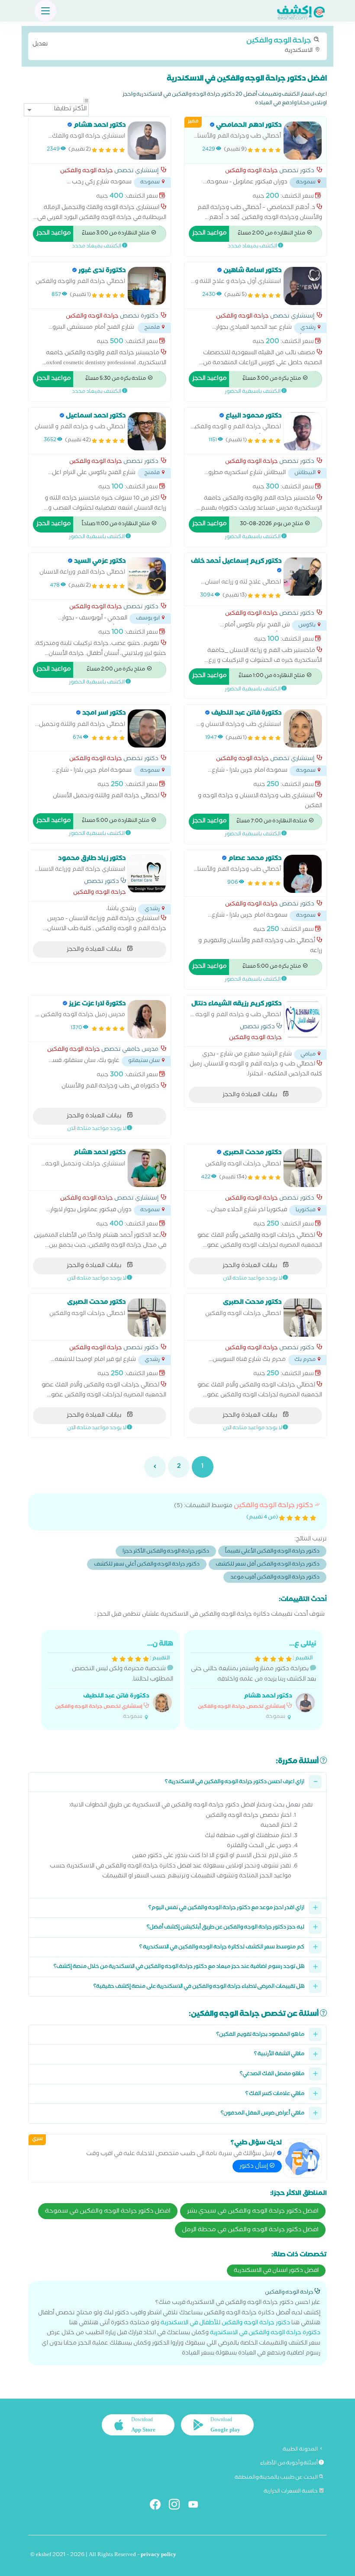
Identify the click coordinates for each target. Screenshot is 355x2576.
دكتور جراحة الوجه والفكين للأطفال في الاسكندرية (225, 2324)
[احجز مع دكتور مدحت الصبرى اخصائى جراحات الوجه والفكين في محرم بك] (303, 1318)
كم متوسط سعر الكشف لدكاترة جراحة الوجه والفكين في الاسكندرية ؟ (222, 1948)
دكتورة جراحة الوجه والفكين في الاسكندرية (265, 2334)
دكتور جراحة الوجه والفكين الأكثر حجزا (166, 1552)
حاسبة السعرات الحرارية (291, 2492)
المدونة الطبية (301, 2450)
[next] (155, 1467)
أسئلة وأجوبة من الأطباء (289, 2464)
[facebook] (159, 2506)
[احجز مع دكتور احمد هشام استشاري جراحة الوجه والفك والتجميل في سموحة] (147, 141)
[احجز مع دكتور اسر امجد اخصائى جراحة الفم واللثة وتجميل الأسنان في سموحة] (147, 728)
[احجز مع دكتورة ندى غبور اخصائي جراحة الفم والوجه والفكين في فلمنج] (147, 286)
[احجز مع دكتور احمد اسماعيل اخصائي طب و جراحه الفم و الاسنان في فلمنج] (147, 431)
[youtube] (197, 2506)
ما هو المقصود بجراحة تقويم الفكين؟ (260, 2035)
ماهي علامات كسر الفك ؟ (275, 2094)
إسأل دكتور (254, 2167)
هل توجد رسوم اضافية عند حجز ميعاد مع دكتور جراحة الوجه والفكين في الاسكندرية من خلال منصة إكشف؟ (179, 1967)
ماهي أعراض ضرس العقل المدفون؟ (263, 2114)
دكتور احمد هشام (268, 1697)
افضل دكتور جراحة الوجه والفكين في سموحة (108, 2212)
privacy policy (158, 2555)
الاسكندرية (173, 45)
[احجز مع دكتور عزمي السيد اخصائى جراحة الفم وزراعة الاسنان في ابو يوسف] (147, 577)
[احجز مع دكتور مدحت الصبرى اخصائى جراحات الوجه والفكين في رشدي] (147, 1318)
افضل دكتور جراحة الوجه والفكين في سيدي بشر (253, 2212)
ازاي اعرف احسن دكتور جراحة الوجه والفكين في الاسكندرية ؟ (235, 1782)
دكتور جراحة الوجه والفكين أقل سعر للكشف (268, 1565)
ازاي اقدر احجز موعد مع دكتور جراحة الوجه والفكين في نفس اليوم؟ (226, 1908)
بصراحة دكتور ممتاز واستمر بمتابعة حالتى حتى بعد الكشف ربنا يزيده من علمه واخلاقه (253, 1680)
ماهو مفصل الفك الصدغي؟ (272, 2074)
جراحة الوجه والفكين (252, 172)
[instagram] (178, 2506)
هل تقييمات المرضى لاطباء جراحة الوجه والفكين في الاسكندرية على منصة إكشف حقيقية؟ (199, 1987)
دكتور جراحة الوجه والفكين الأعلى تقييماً (272, 1552)
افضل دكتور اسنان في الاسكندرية (276, 2271)
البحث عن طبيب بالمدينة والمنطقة (277, 2478)
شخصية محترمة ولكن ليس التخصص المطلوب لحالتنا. (114, 1680)
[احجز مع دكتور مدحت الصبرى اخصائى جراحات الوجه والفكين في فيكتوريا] (303, 1168)
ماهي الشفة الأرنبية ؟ (279, 2055)
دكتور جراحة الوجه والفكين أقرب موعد (275, 1578)
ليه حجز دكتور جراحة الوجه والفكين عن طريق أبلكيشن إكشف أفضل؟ (226, 1928)
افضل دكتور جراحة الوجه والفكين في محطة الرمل (250, 2230)
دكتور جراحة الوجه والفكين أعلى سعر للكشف (147, 1565)
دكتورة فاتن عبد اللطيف (116, 1697)
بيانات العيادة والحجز (95, 950)
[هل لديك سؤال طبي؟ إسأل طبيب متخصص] (303, 2158)
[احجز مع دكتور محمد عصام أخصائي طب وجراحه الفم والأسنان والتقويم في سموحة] (303, 874)
